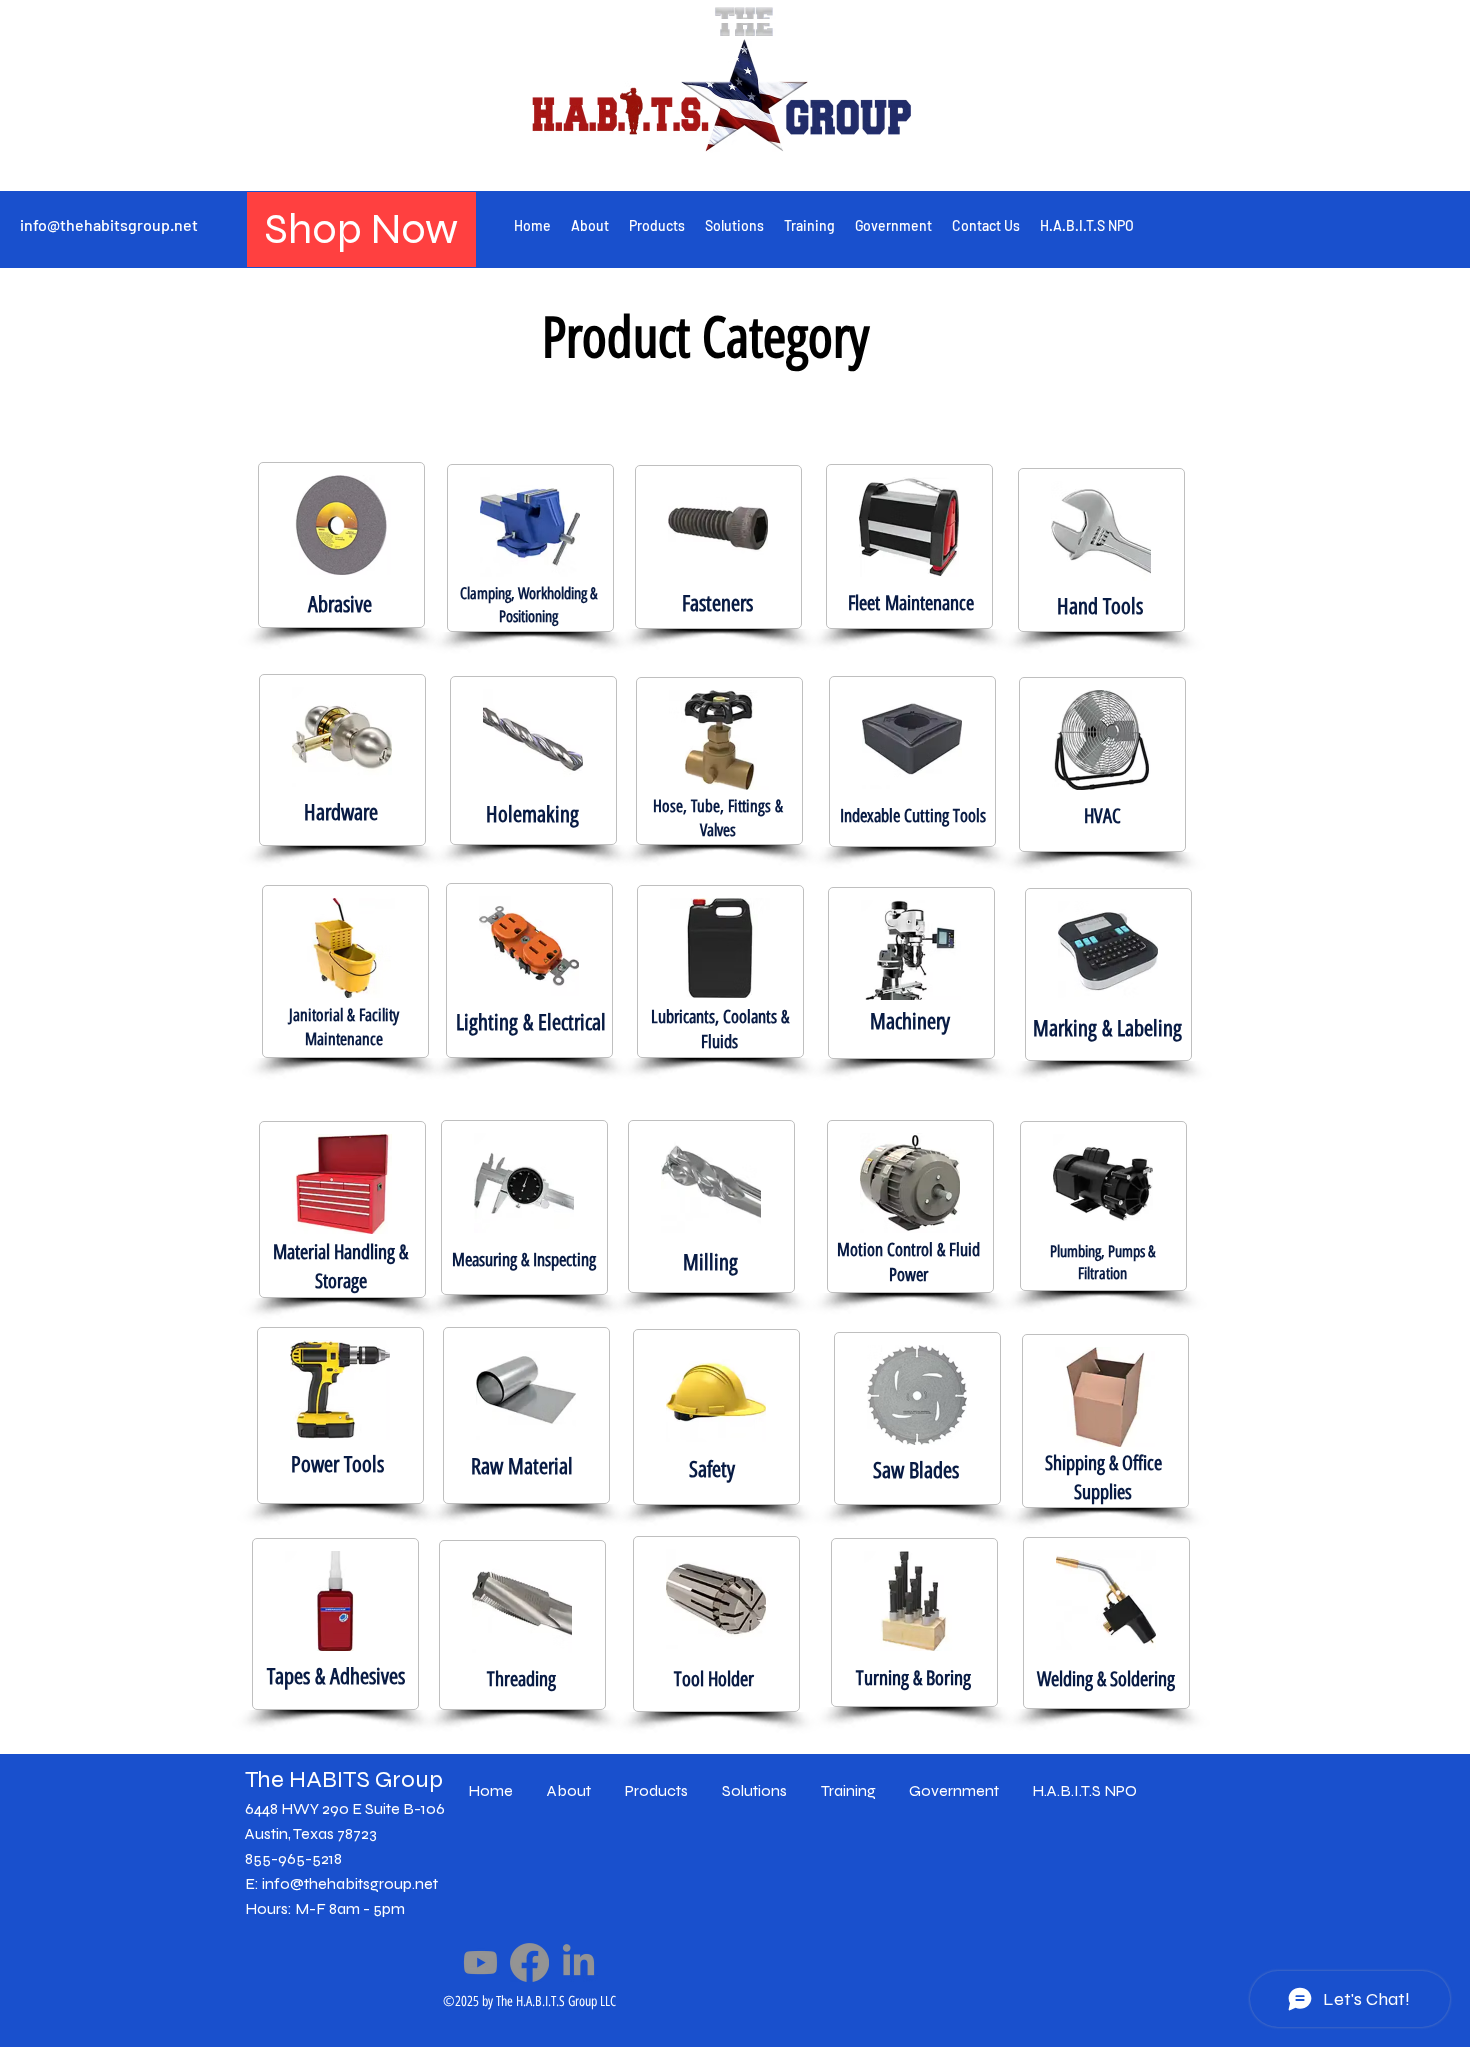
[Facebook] (529, 1962)
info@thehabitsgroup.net (109, 224)
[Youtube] (480, 1962)
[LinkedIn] (578, 1962)
